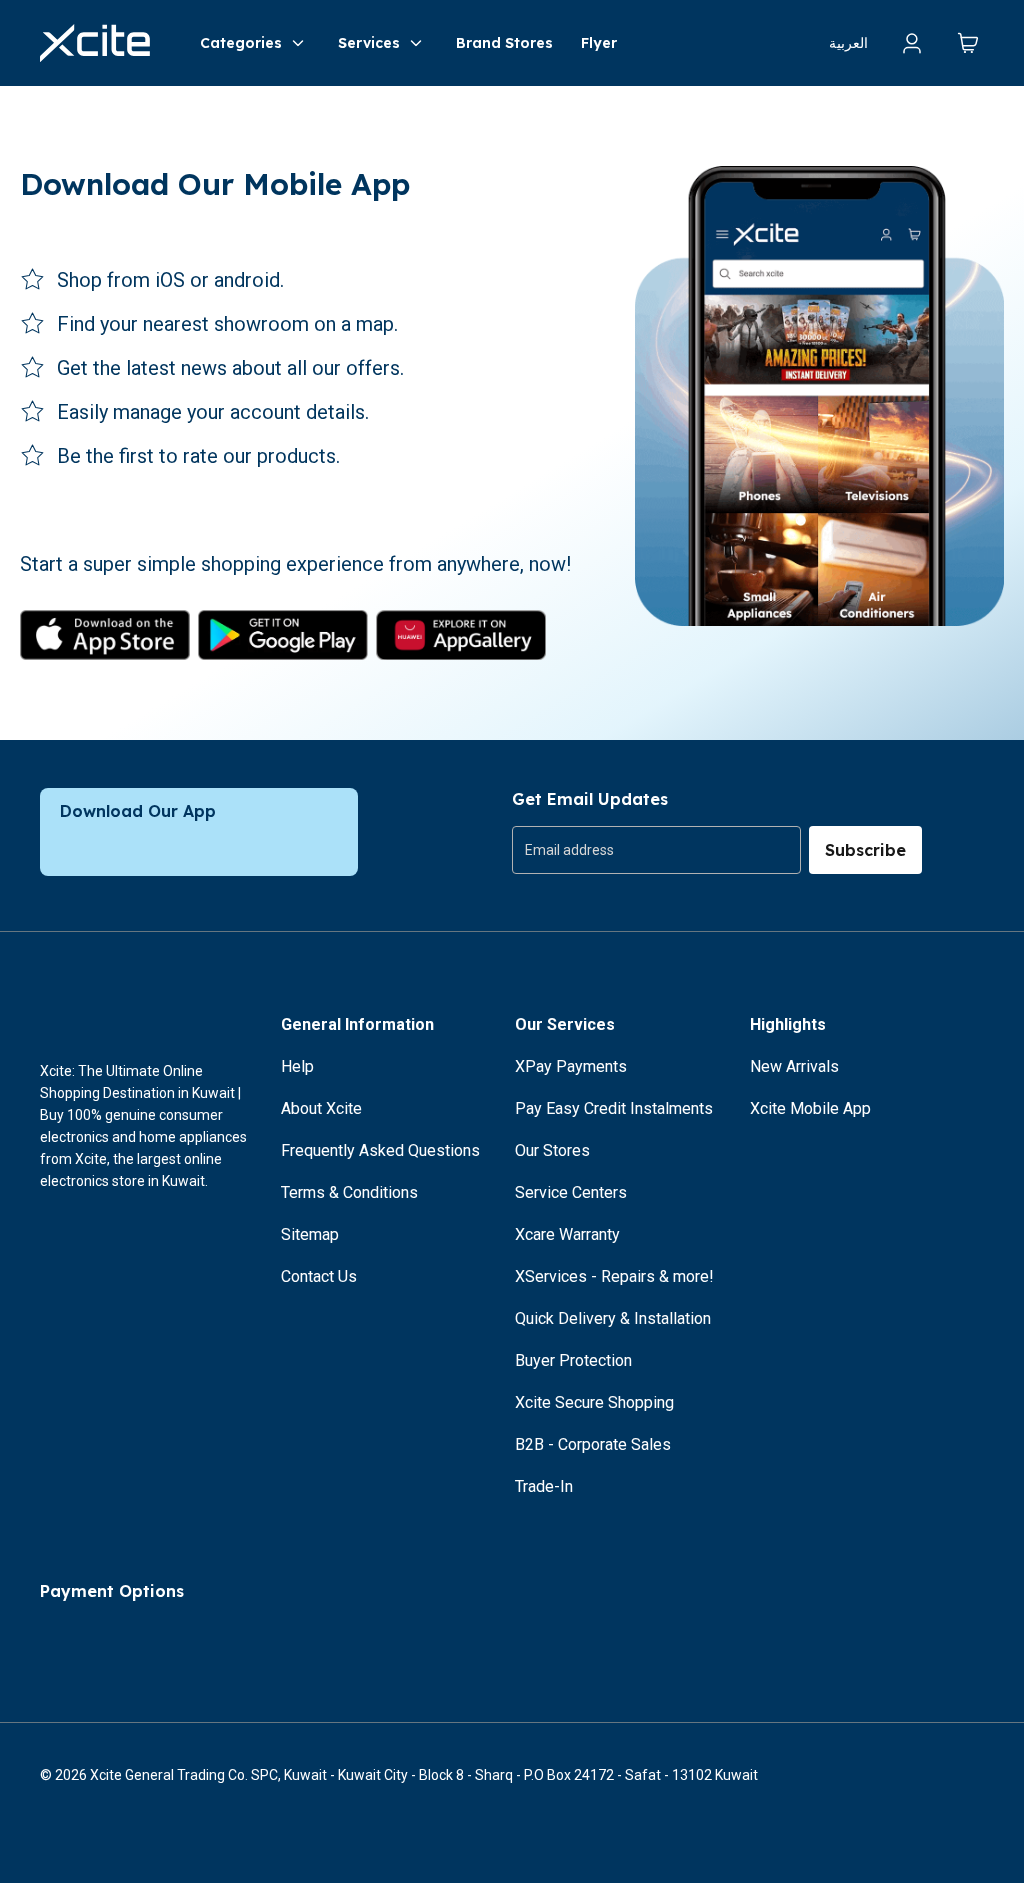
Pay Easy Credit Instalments (614, 1108)
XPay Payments (571, 1066)
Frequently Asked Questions (380, 1150)
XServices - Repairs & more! (614, 1276)
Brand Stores (504, 43)
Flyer (599, 43)
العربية (848, 43)
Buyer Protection (573, 1360)
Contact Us (319, 1276)
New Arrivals (794, 1066)
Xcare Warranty (567, 1234)
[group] (656, 850)
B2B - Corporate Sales (593, 1444)
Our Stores (552, 1150)
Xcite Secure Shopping (594, 1402)
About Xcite (321, 1108)
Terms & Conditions (349, 1192)
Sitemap (310, 1234)
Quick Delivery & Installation (613, 1318)
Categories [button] (241, 43)
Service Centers (571, 1192)
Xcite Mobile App (810, 1108)
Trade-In (544, 1486)
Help (297, 1066)
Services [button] (369, 43)
